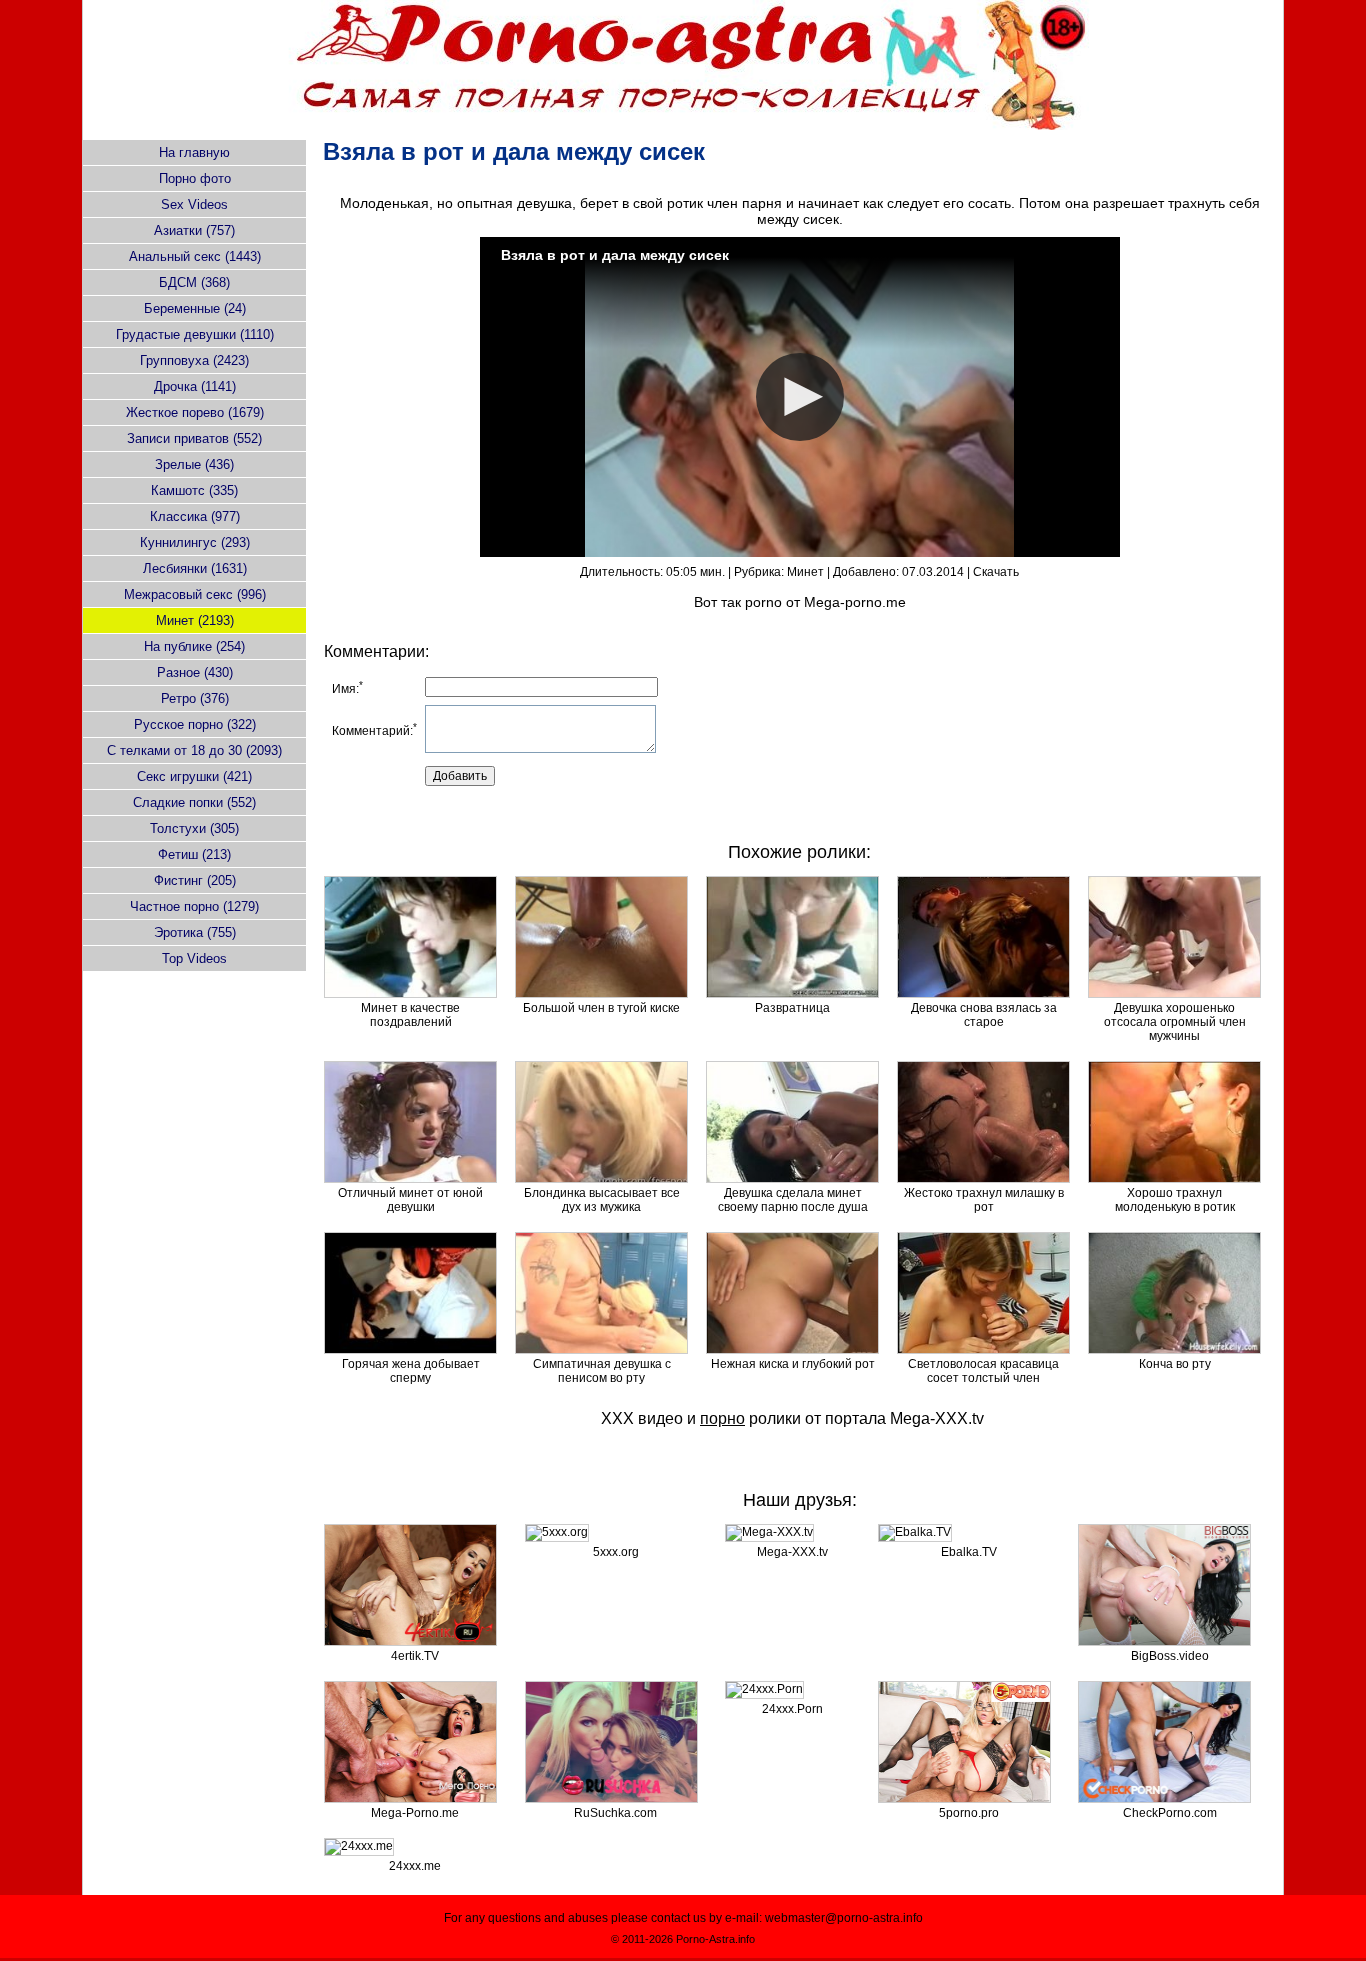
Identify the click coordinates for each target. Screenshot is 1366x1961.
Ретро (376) (195, 698)
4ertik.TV (415, 1656)
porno (763, 602)
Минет (805, 572)
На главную (194, 152)
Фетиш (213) (194, 854)
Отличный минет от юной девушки (410, 1200)
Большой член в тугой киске (601, 1008)
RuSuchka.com (615, 1813)
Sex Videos (194, 204)
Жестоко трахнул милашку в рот (984, 1200)
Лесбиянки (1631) (195, 568)
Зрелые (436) (194, 464)
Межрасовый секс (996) (195, 594)
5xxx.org (616, 1552)
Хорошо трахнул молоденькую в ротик (1175, 1200)
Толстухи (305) (194, 828)
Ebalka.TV (969, 1552)
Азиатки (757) (194, 230)
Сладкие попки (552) (194, 802)
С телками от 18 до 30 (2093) (194, 750)
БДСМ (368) (194, 282)
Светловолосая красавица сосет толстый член (983, 1371)
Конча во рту (1175, 1364)
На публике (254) (194, 646)
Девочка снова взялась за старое (984, 1015)
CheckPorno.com (1170, 1813)
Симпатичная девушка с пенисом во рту (602, 1371)
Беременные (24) (195, 308)
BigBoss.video (1170, 1656)
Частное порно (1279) (194, 906)
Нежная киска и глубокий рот (793, 1364)
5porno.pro (969, 1813)
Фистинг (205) (195, 880)
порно (722, 1418)
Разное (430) (195, 672)
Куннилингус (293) (195, 542)
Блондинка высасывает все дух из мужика (602, 1200)
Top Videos (194, 958)
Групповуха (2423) (194, 360)
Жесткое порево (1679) (195, 412)
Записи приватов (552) (194, 438)
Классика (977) (195, 516)
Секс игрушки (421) (194, 776)
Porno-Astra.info (715, 1939)
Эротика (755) (195, 932)
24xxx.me (415, 1866)
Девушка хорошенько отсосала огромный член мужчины (1175, 1022)
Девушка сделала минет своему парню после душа (793, 1200)
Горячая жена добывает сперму (411, 1371)
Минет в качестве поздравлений (410, 1015)
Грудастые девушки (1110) (195, 334)
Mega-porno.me (855, 602)
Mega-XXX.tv (937, 1418)
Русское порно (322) (195, 724)
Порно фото (195, 178)
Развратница (792, 1008)
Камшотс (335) (194, 490)
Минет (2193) (195, 620)
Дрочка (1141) (195, 386)
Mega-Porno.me (415, 1813)
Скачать (996, 572)
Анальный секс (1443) (195, 256)
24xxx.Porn (792, 1709)
